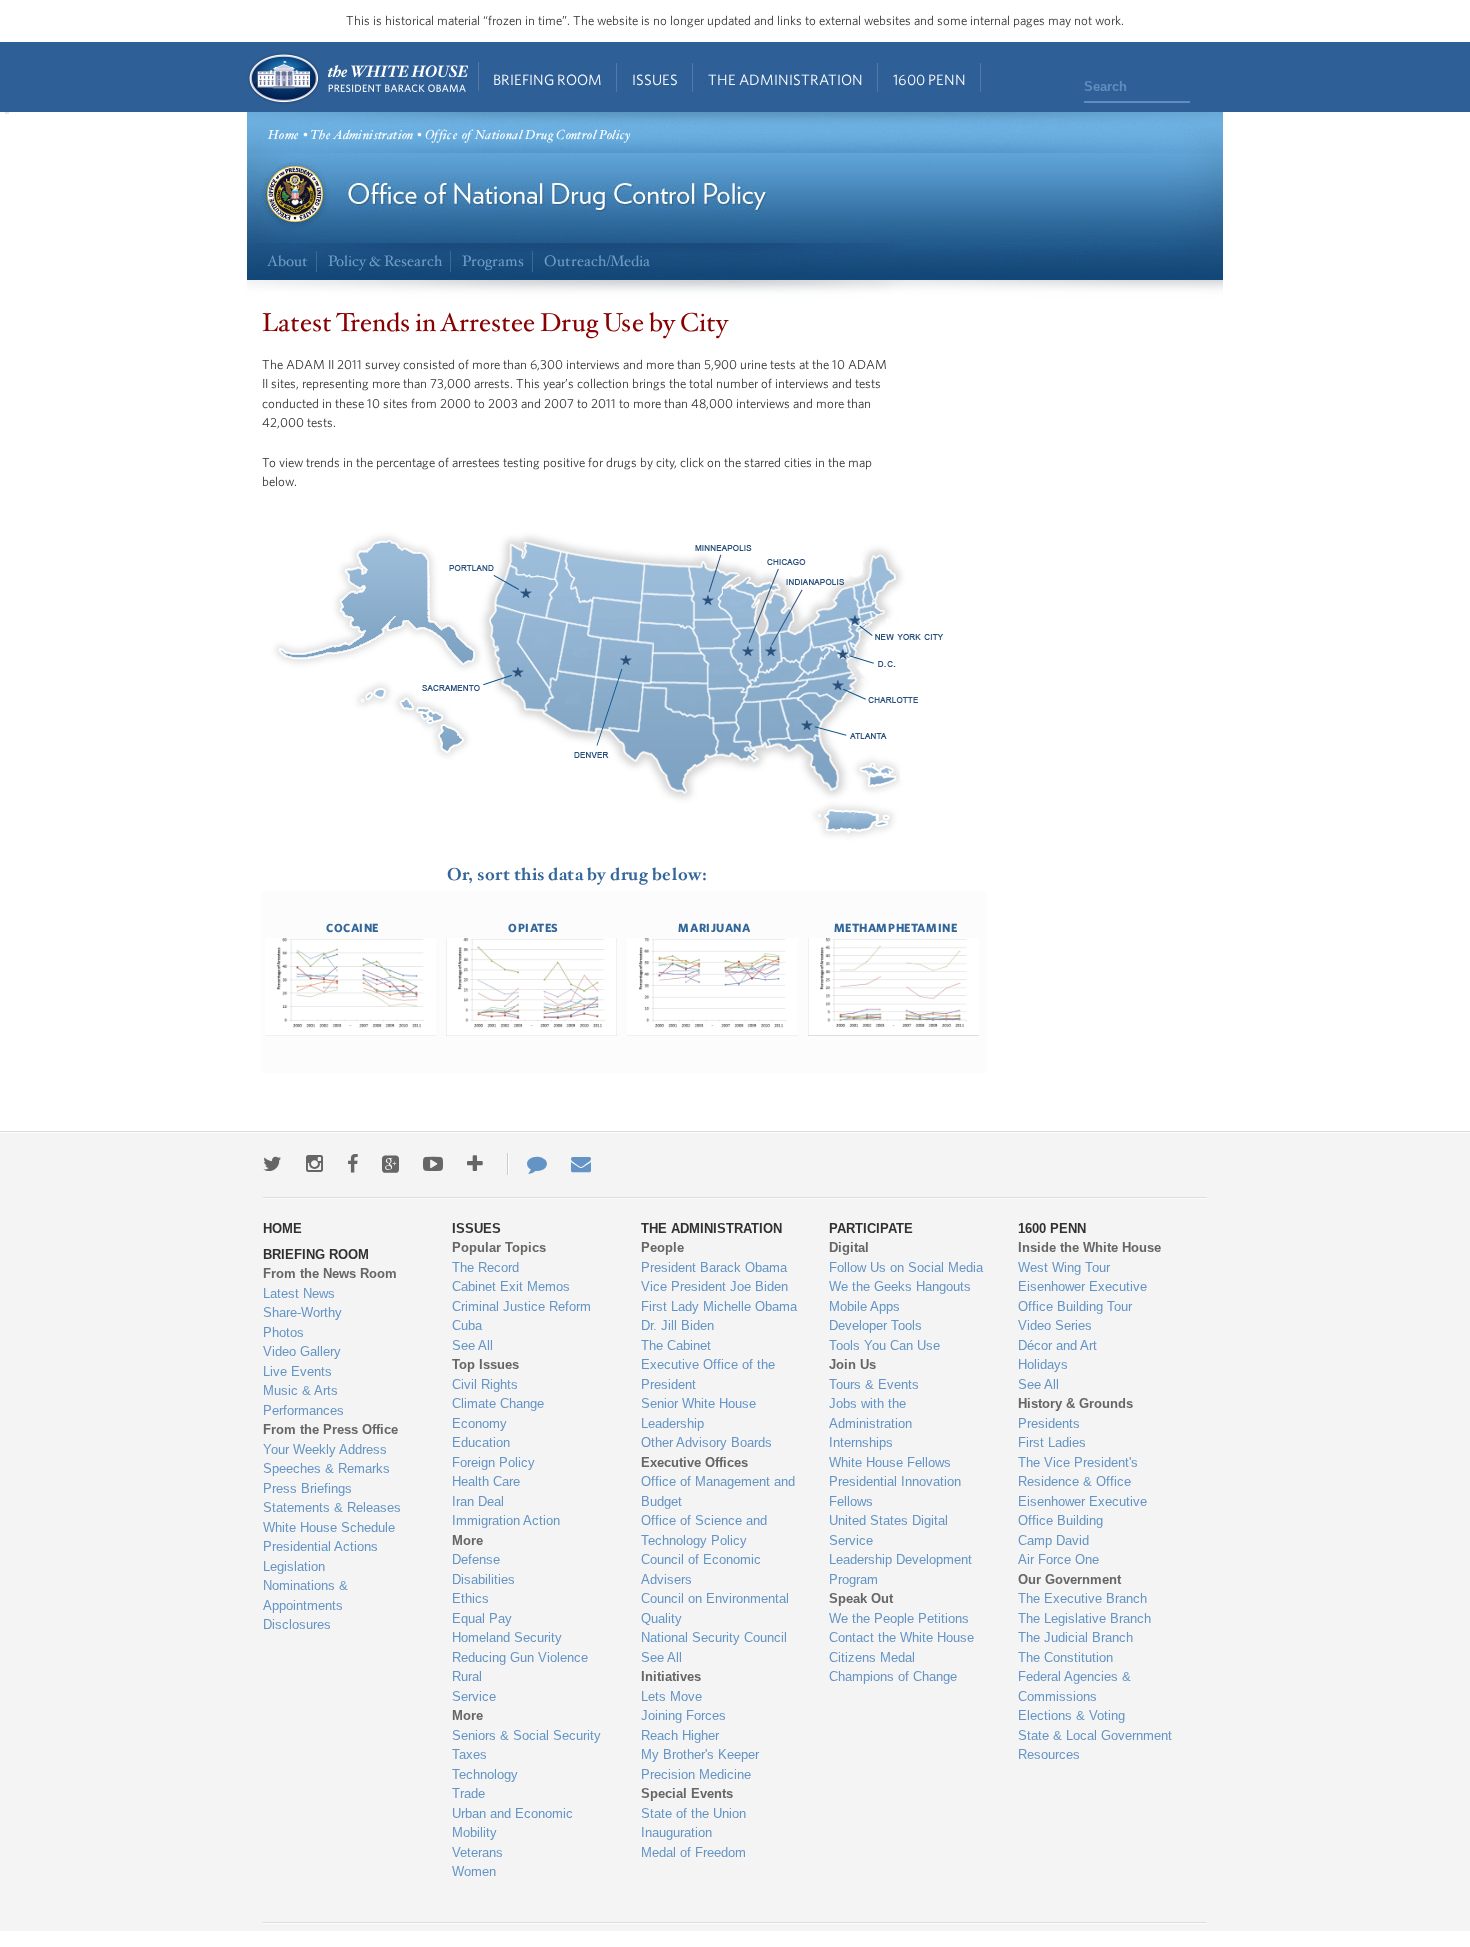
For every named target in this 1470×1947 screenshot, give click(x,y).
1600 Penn (929, 79)
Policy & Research (385, 261)
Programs (493, 261)
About (287, 261)
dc (847, 652)
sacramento (517, 672)
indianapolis (767, 652)
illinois (749, 652)
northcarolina (837, 687)
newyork (847, 622)
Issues (655, 79)
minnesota (697, 602)
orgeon (527, 592)
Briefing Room (547, 79)
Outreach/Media (597, 261)
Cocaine (352, 927)
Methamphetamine (896, 927)
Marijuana (714, 927)
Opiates (533, 927)
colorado (632, 662)
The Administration (785, 79)
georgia (797, 727)
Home (357, 78)
